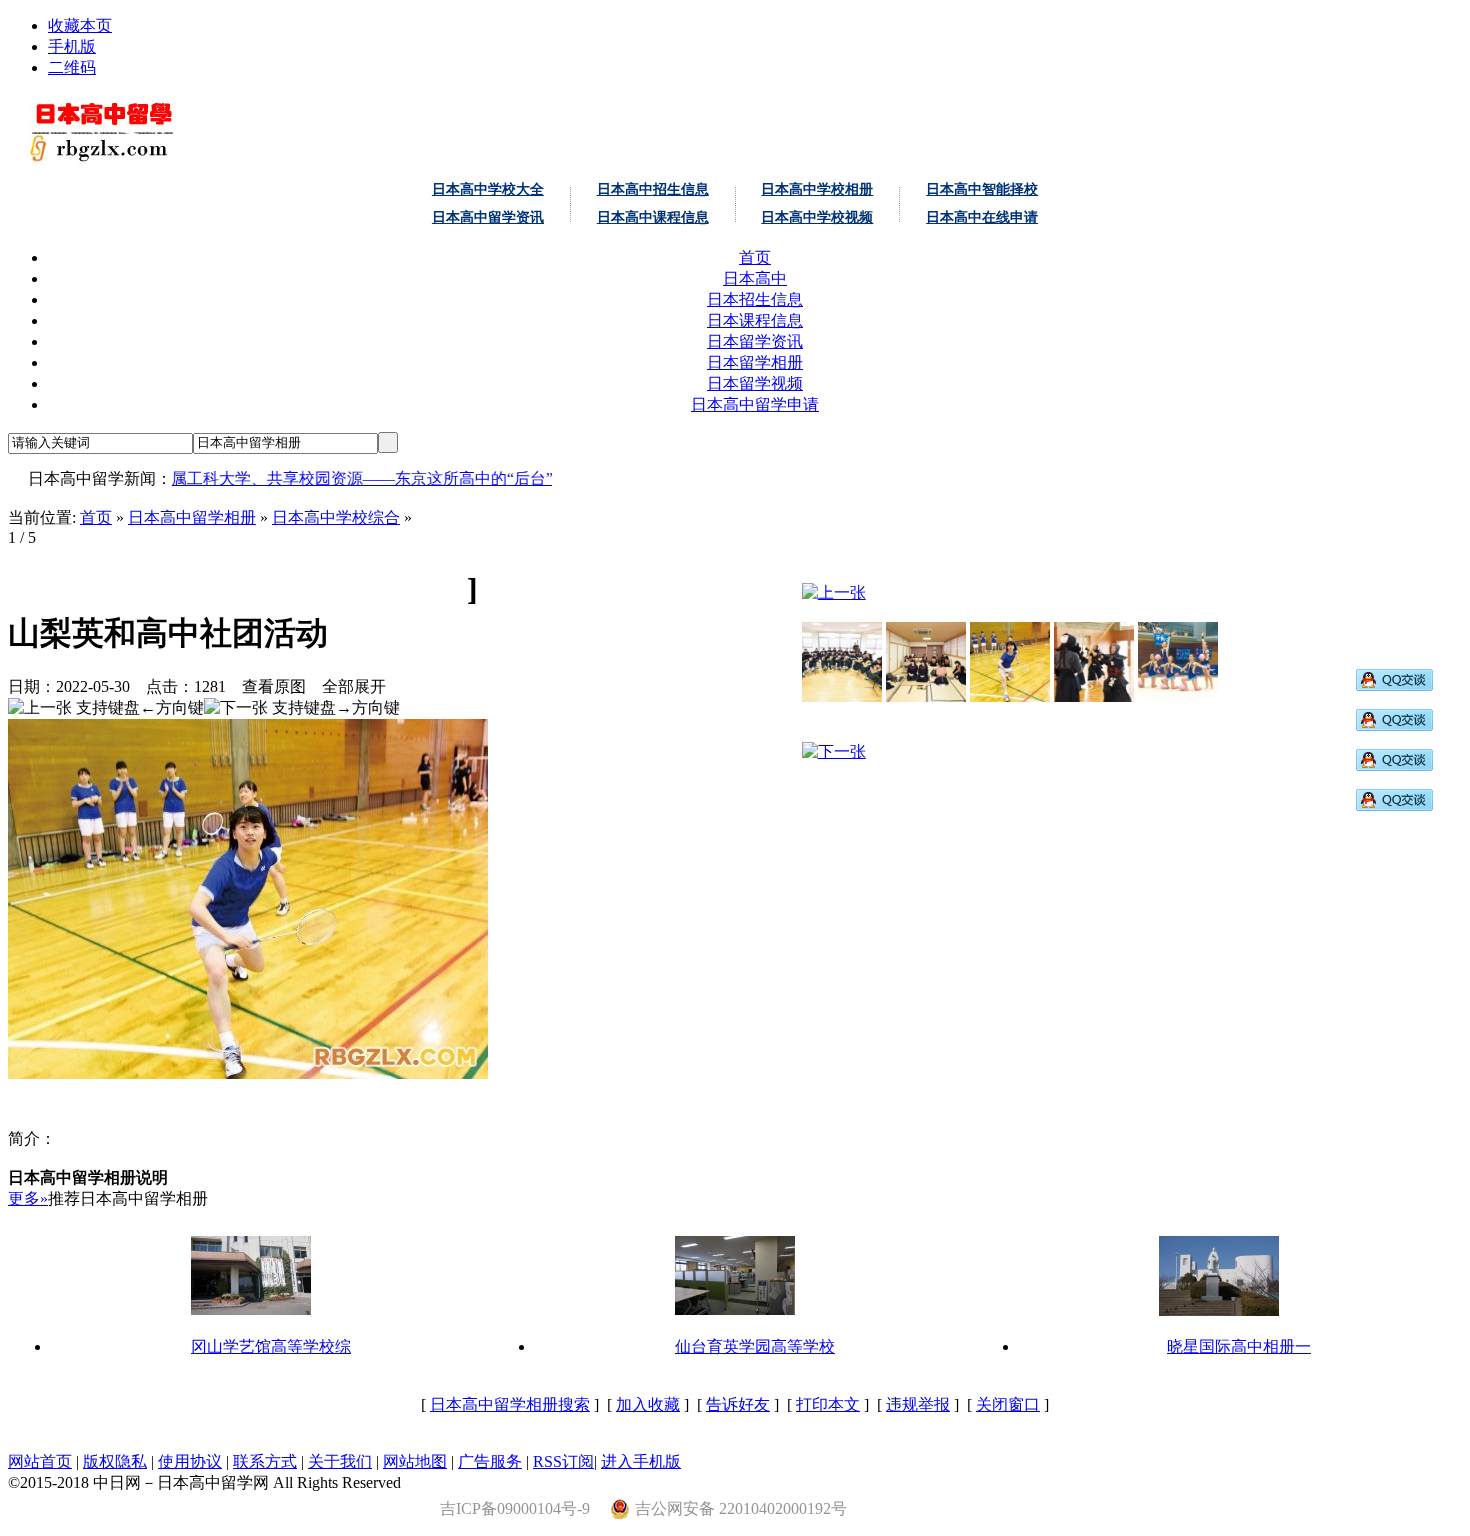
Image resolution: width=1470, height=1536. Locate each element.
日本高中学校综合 (336, 517)
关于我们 (340, 1461)
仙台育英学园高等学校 (755, 1346)
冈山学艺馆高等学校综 (271, 1346)
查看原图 (274, 686)
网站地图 (415, 1461)
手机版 (72, 46)
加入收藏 (648, 1404)
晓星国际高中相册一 (1239, 1346)
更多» (28, 1198)
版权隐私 (115, 1461)
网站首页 (40, 1461)
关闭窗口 (1008, 1404)
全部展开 (354, 686)
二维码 (72, 67)
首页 (96, 517)
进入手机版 (641, 1461)
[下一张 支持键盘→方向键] (302, 708)
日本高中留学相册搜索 (510, 1404)
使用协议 (190, 1461)
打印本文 (828, 1404)
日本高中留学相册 (192, 517)
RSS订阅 (563, 1461)
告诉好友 (738, 1404)
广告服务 (490, 1461)
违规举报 (918, 1404)
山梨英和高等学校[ (141, 589)
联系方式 (265, 1461)
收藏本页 (80, 25)
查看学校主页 (371, 589)
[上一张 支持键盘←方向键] (106, 708)
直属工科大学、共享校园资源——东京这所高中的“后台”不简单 (346, 478)
